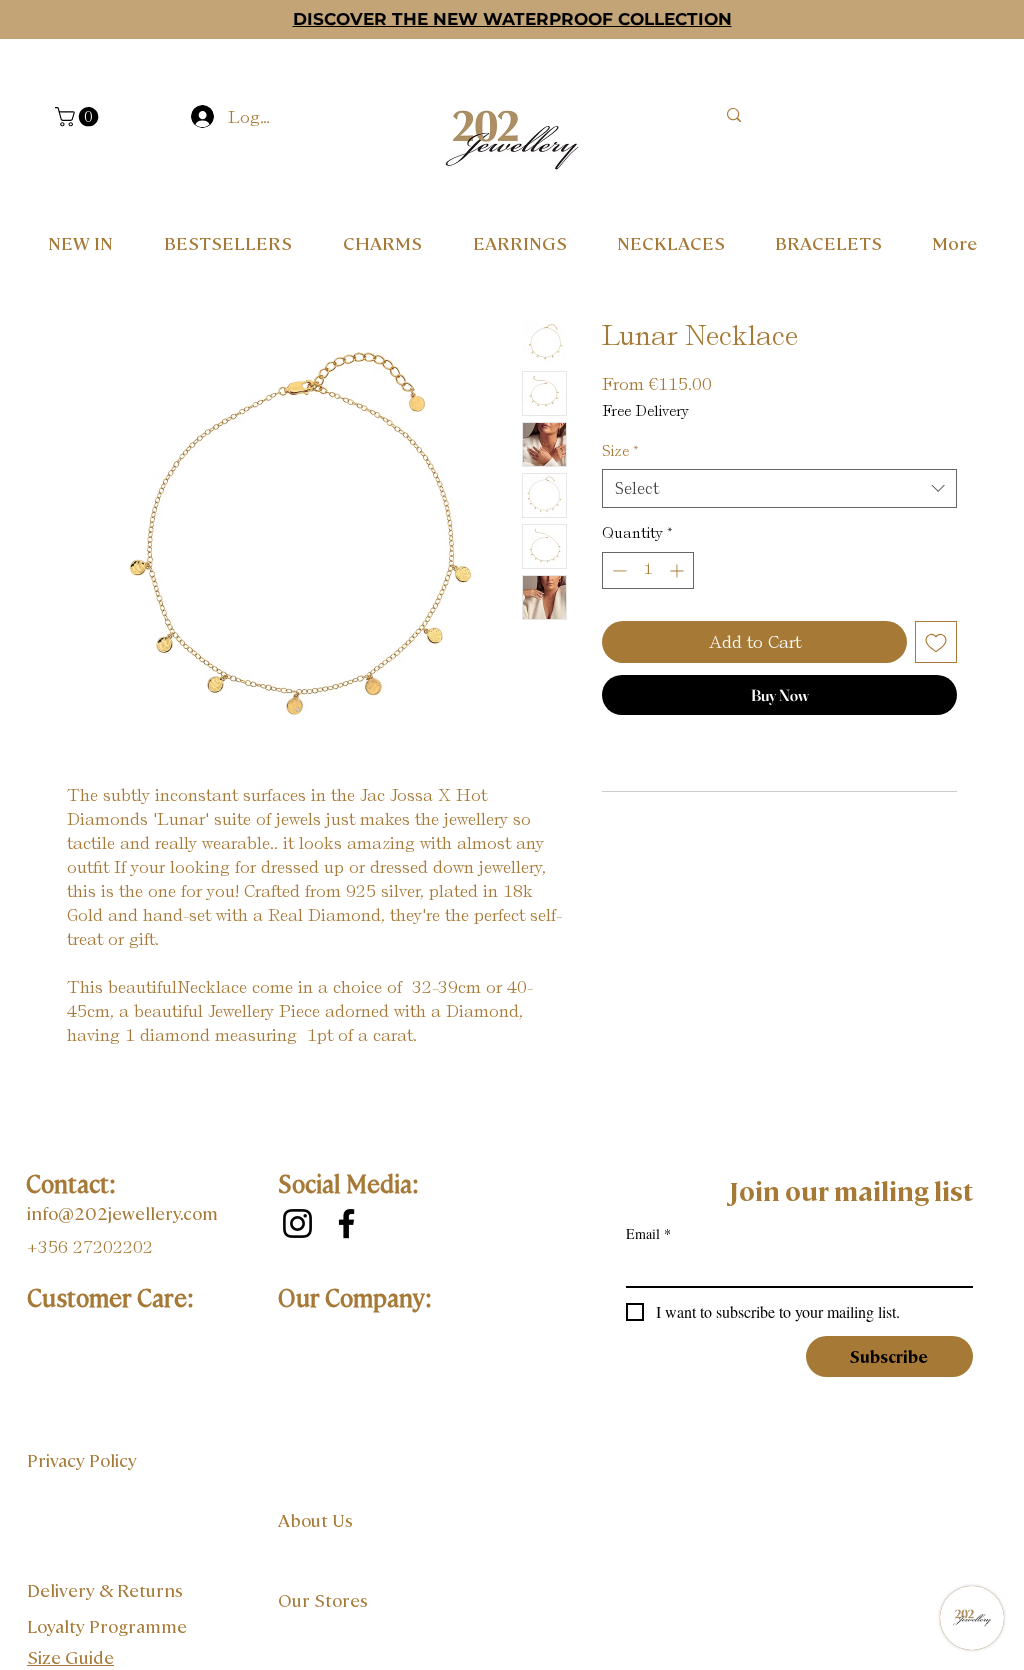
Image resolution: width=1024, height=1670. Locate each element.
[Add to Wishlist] (936, 642)
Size (620, 451)
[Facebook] (346, 1223)
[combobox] (779, 488)
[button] (79, 117)
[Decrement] (617, 570)
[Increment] (678, 570)
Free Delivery (645, 411)
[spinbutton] (648, 570)
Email (648, 1233)
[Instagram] (297, 1223)
